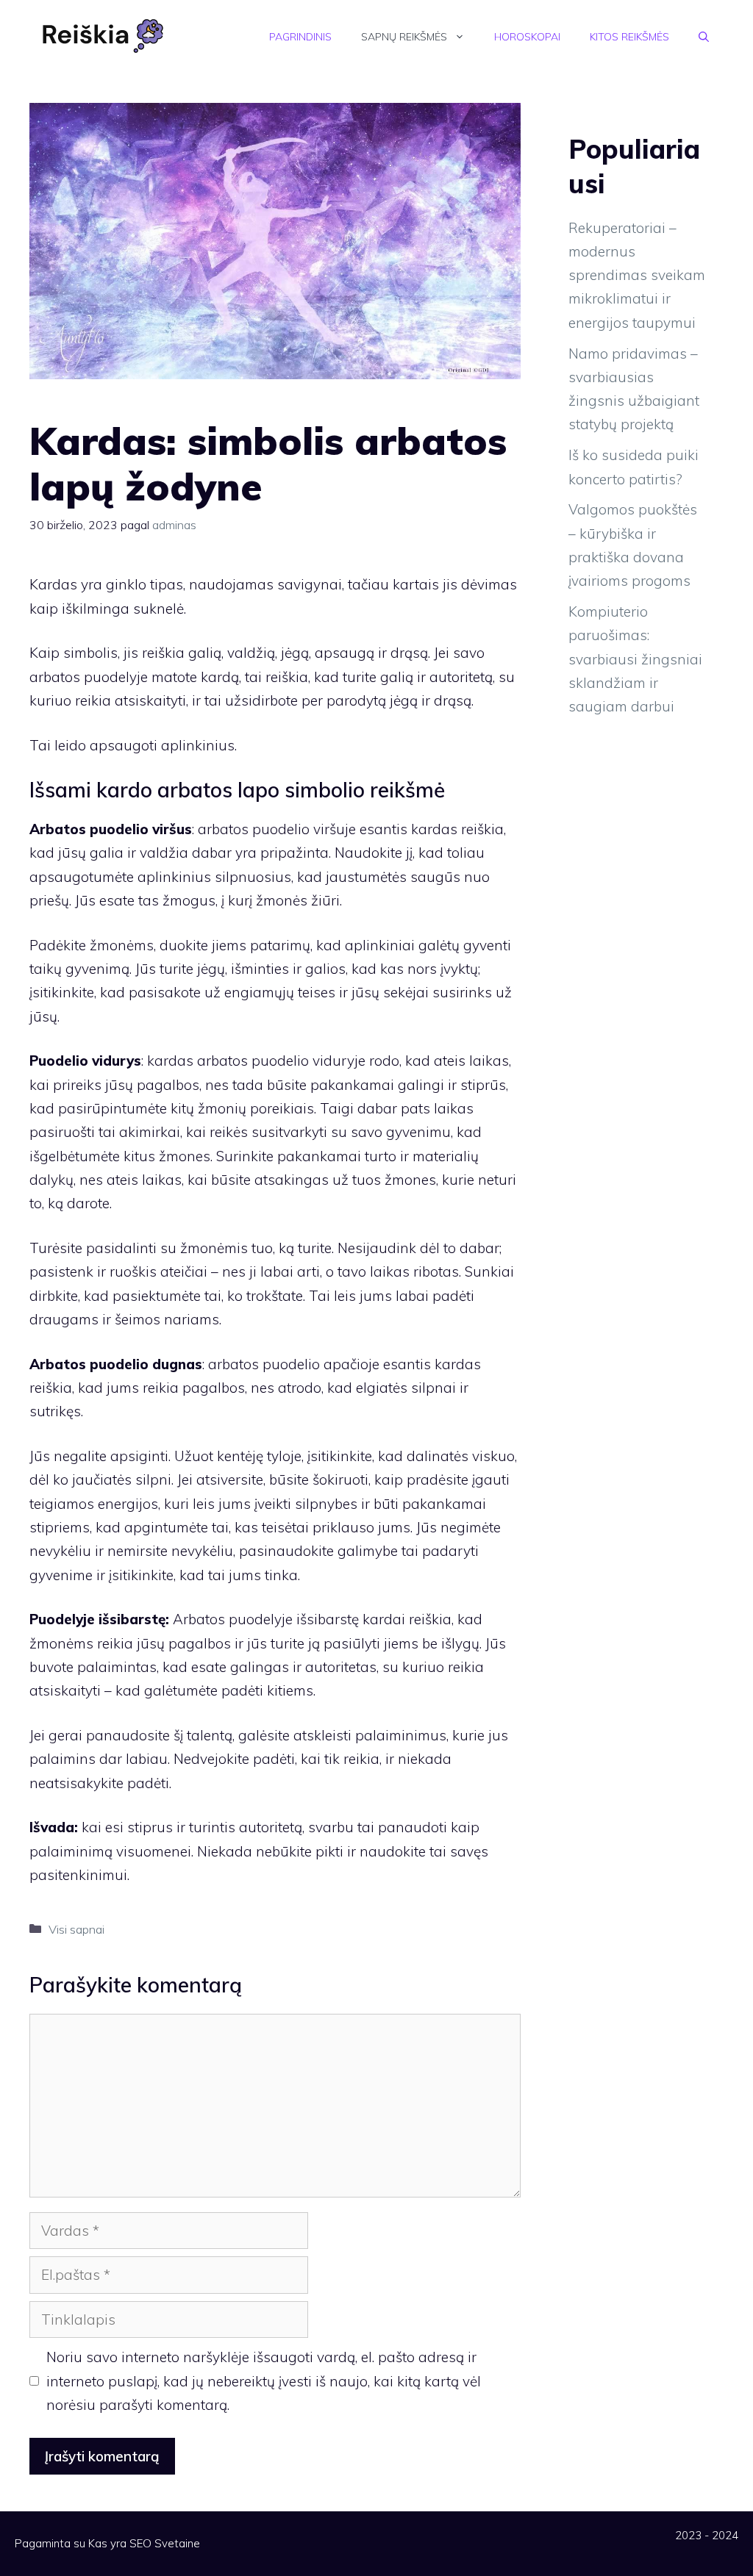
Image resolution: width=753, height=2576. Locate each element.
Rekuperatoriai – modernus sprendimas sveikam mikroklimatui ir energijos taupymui (637, 275)
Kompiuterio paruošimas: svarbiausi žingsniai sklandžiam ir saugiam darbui (635, 659)
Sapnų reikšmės (404, 37)
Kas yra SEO (120, 2543)
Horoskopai (527, 37)
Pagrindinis (300, 37)
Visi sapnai (76, 1929)
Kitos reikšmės (629, 37)
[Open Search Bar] (704, 37)
